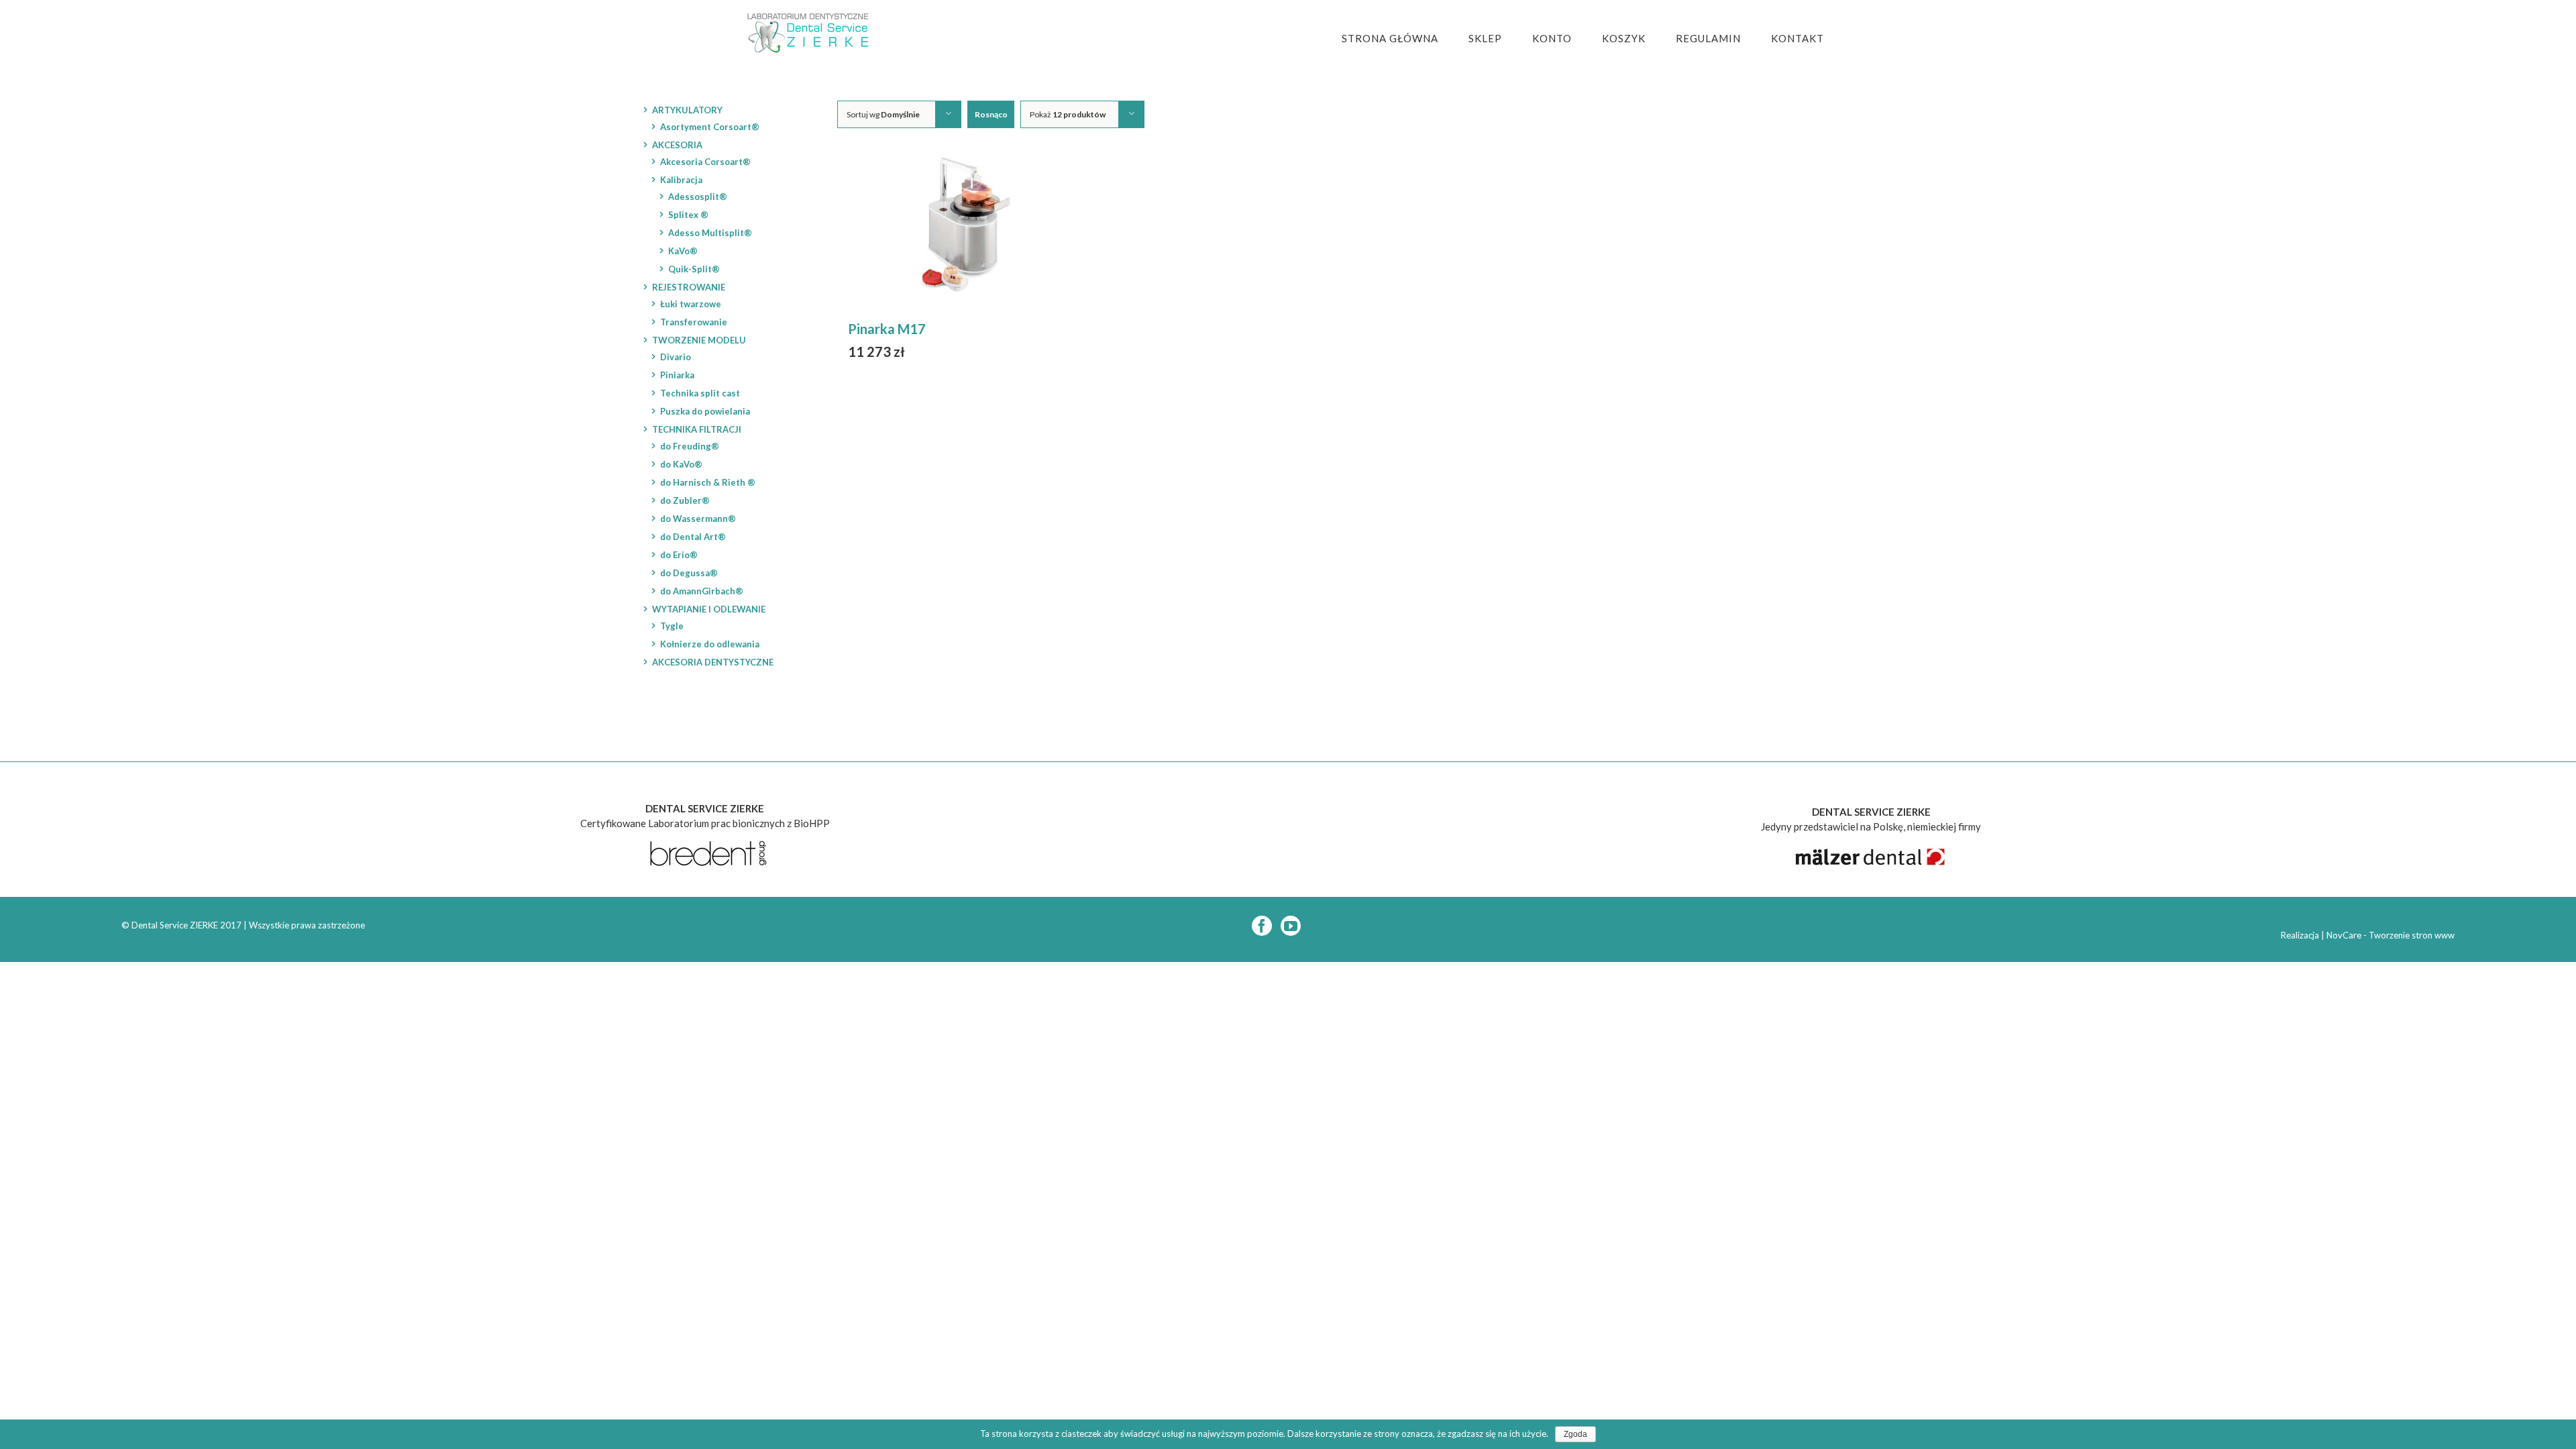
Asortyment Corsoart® (710, 127)
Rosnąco (991, 114)
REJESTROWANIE (689, 287)
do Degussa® (689, 573)
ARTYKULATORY (687, 110)
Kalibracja (681, 180)
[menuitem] (1398, 39)
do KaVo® (681, 464)
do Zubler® (685, 500)
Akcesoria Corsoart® (705, 162)
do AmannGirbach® (702, 591)
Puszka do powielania (705, 411)
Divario (676, 357)
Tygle (672, 626)
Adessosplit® (698, 197)
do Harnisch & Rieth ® (708, 482)
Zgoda (1575, 1434)
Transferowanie (694, 322)
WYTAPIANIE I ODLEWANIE (709, 609)
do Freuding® (690, 446)
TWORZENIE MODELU (699, 340)
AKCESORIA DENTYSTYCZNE (713, 662)
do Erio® (679, 555)
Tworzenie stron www (2412, 935)
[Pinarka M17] (970, 229)
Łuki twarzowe (691, 304)
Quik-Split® (694, 269)
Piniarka (677, 375)
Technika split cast (700, 393)
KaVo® (683, 251)
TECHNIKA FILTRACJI (697, 429)
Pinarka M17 (887, 329)
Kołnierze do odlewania (710, 644)
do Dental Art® (693, 537)
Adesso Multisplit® (710, 233)
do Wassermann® (698, 519)
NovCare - (2348, 935)
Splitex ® (688, 215)
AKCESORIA (677, 145)
